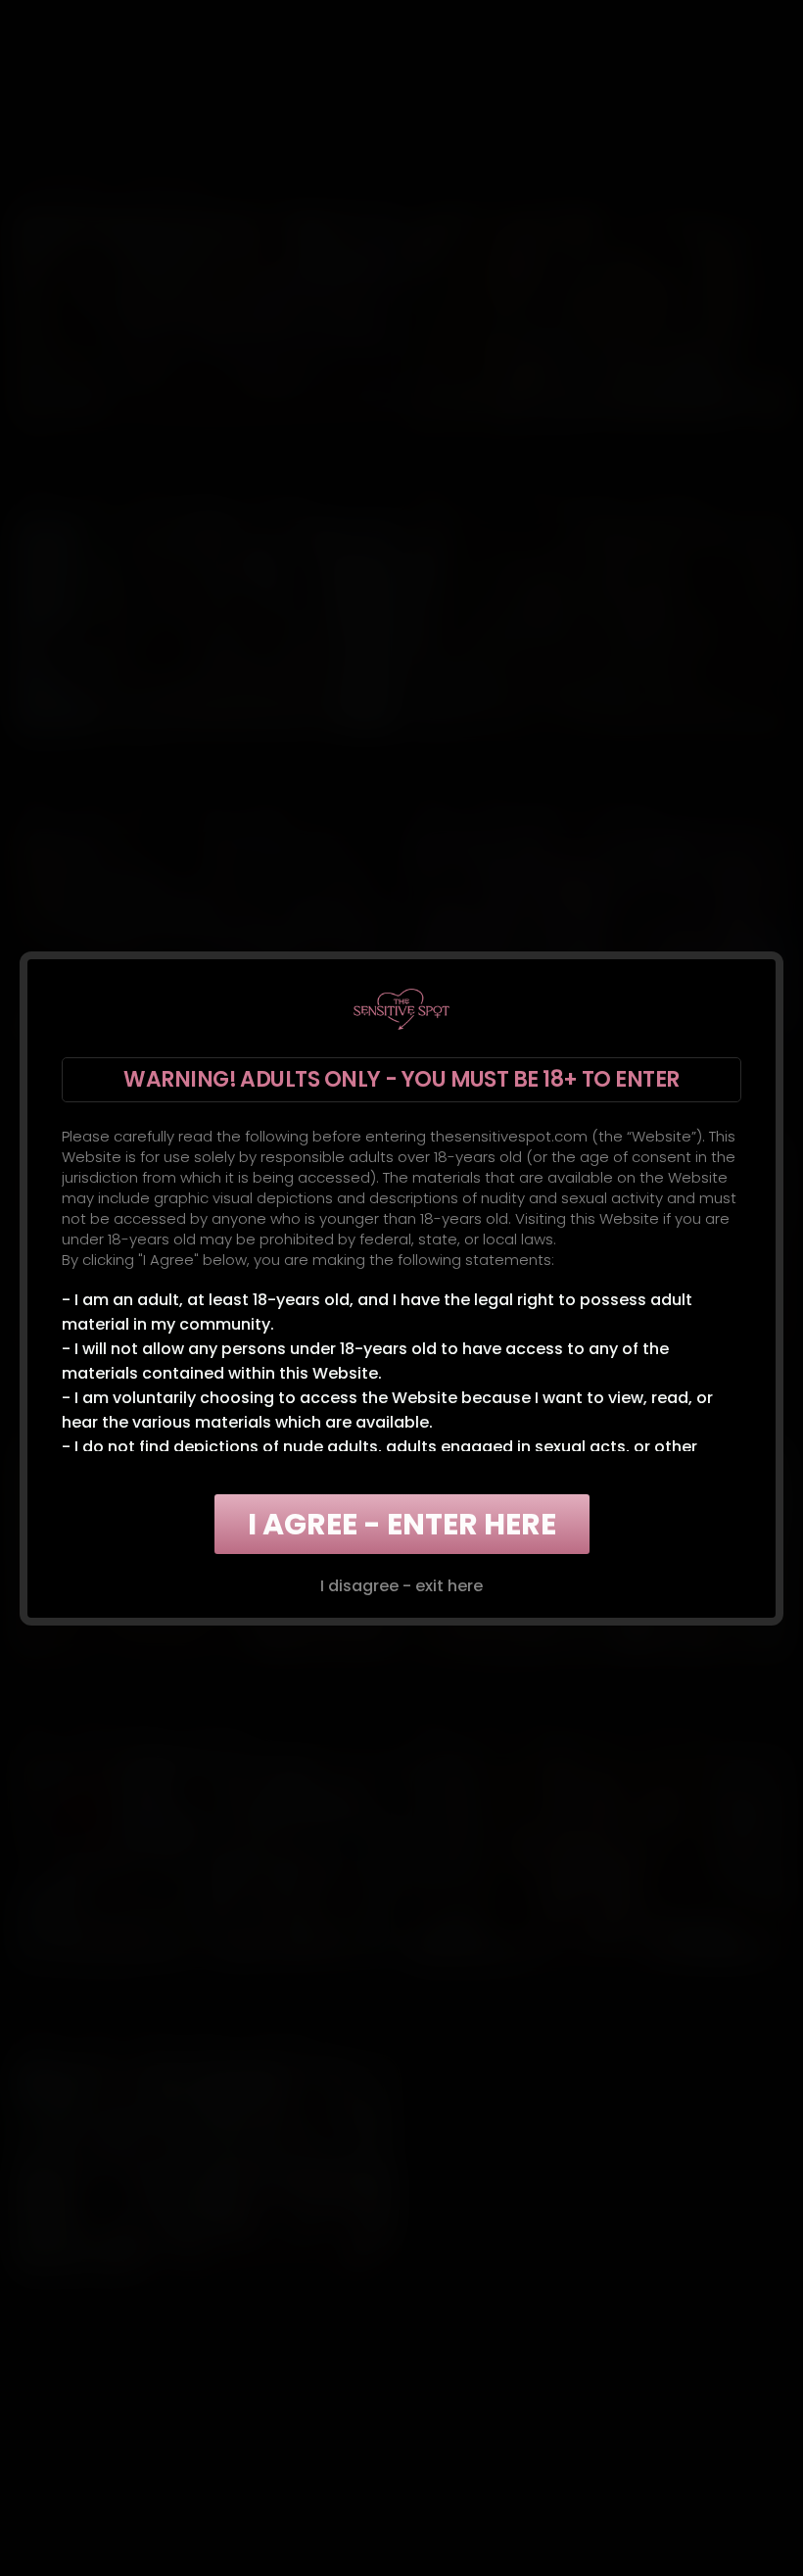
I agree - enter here (402, 1524)
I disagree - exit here (401, 1586)
